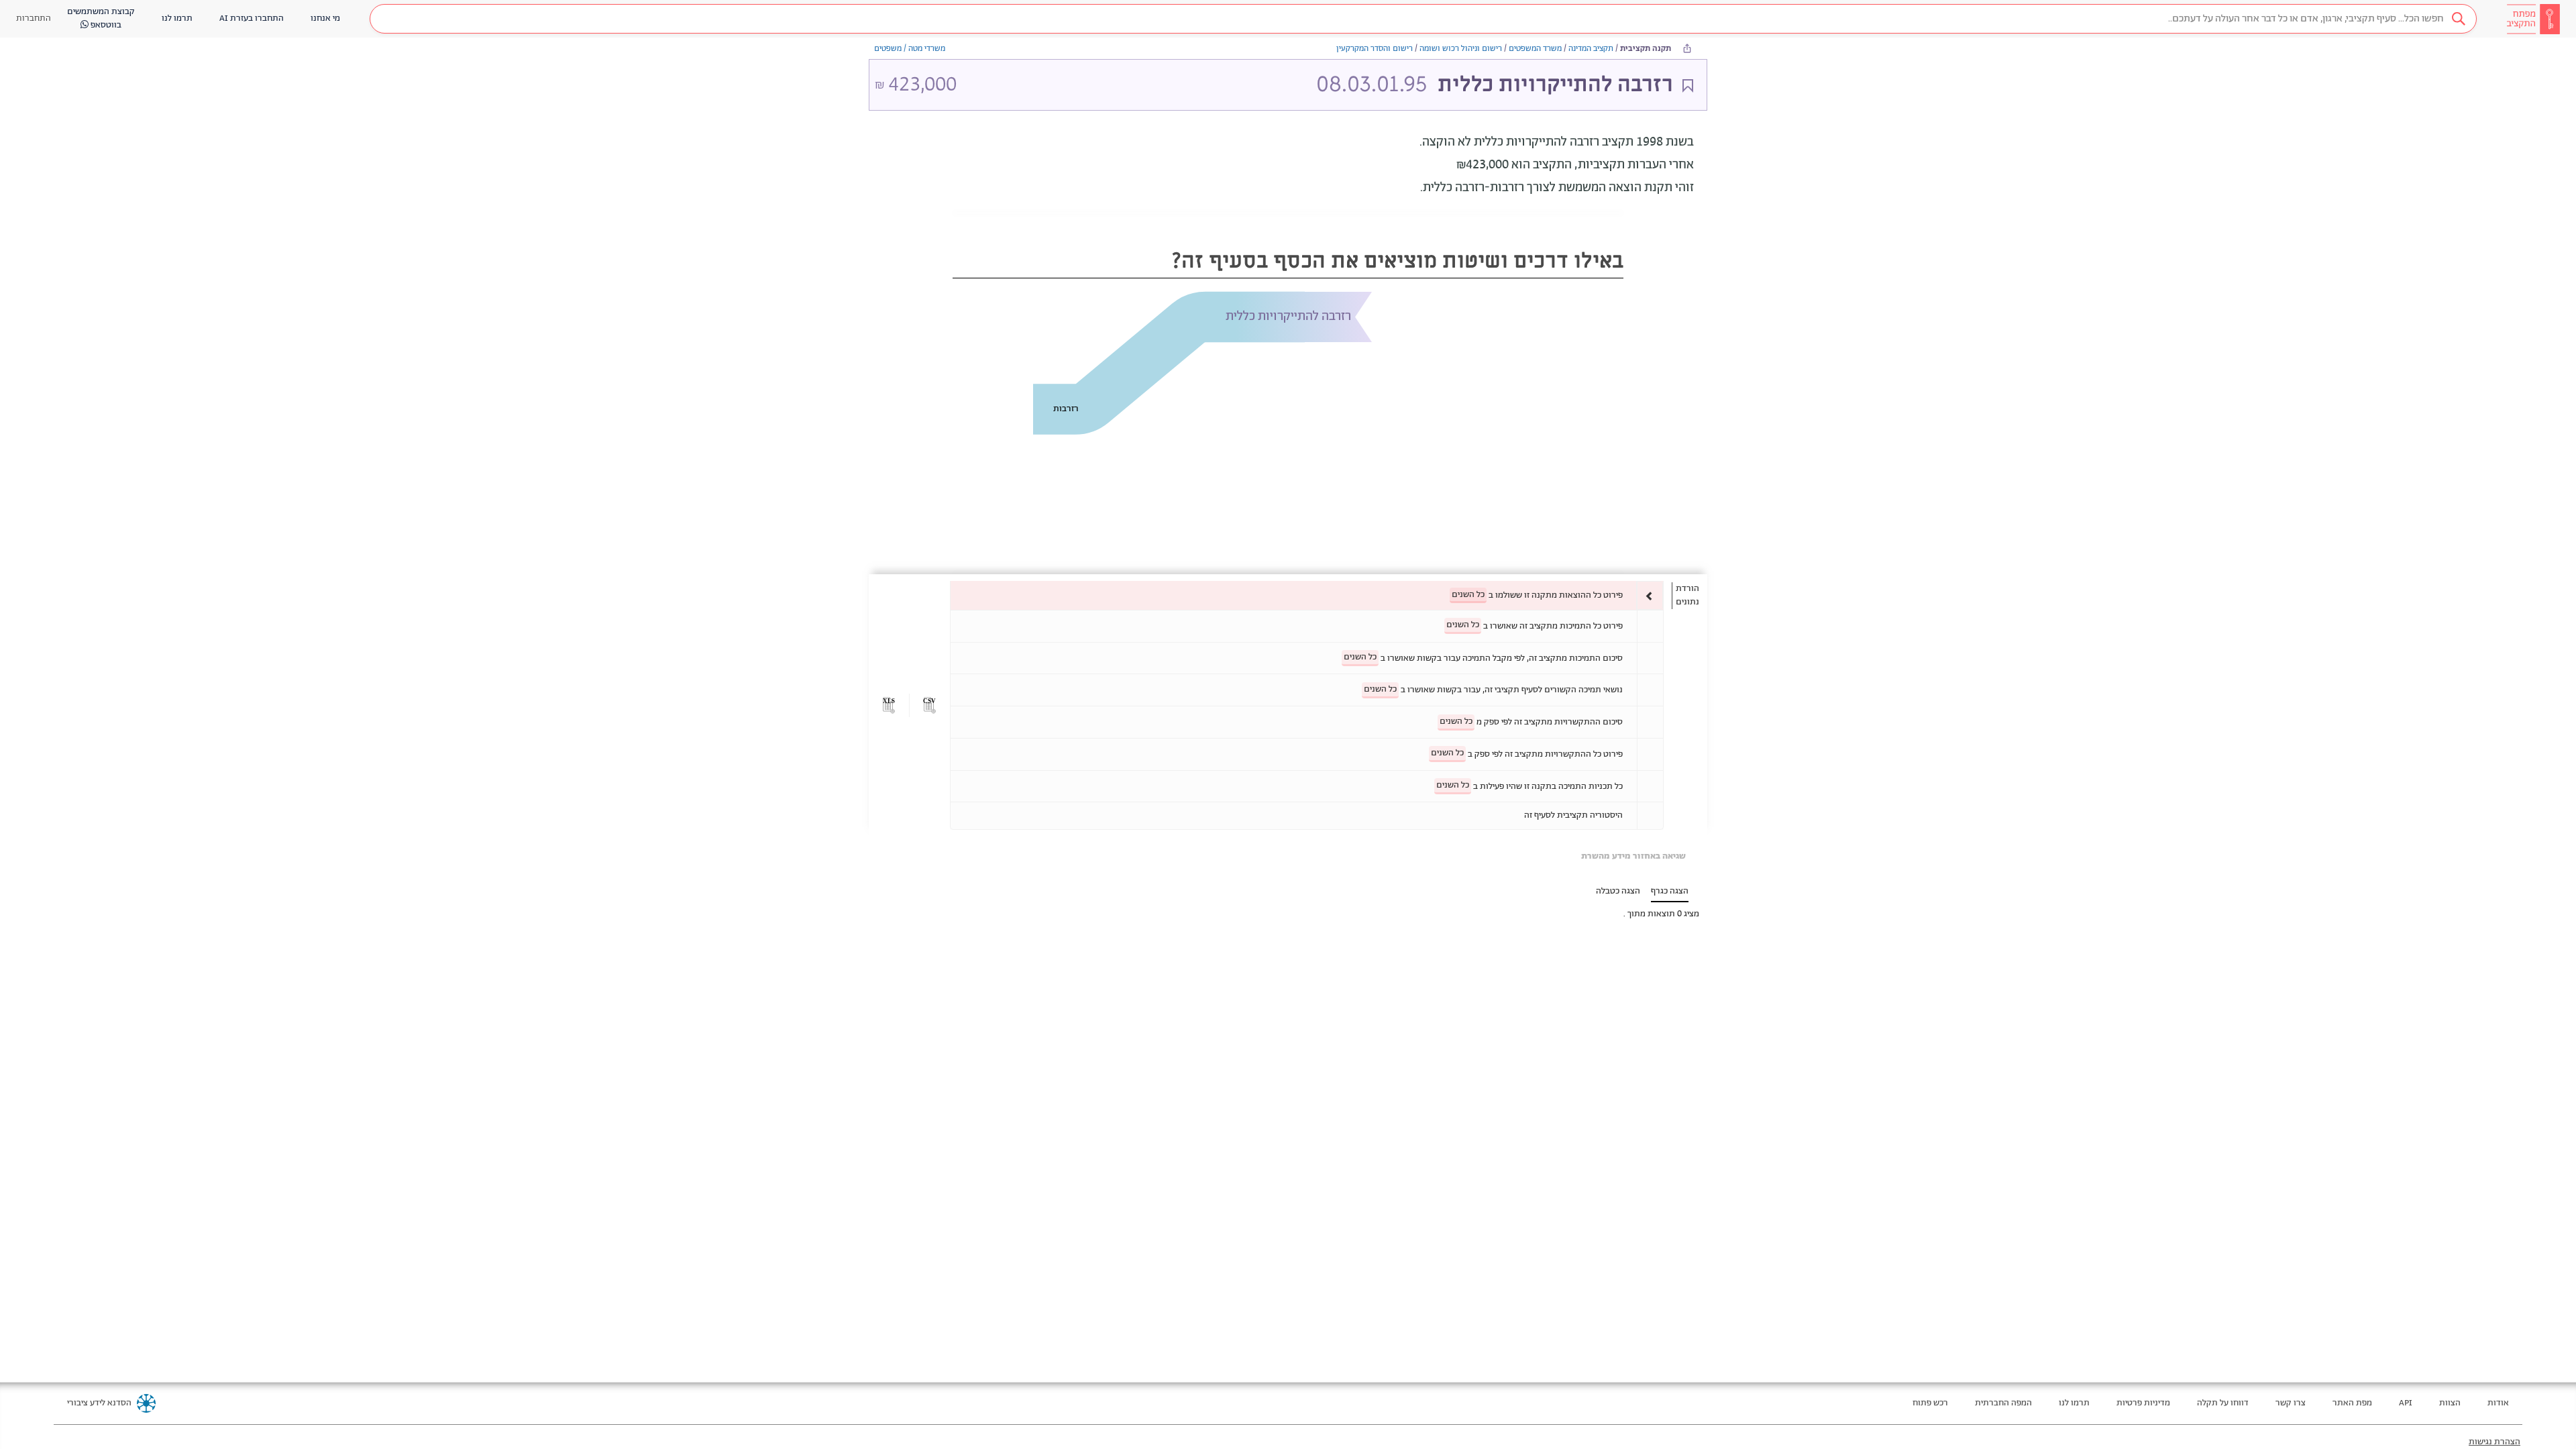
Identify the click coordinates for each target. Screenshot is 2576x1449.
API (2406, 1403)
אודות (2498, 1403)
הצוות (2450, 1403)
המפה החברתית (2003, 1403)
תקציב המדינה (1591, 49)
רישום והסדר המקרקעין (1375, 49)
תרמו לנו (2074, 1403)
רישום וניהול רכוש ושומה (1461, 49)
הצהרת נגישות (2494, 1442)
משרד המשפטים (1535, 49)
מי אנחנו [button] (325, 18)
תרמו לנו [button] (177, 18)
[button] (1423, 19)
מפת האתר (2352, 1403)
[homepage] (2533, 19)
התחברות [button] (34, 18)
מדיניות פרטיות (2143, 1403)
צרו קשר (2291, 1403)
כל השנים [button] (1468, 595)
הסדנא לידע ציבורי (99, 1403)
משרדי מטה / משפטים (910, 49)
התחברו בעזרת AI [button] (252, 18)
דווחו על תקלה (2223, 1403)
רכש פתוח (1930, 1403)
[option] (1307, 595)
